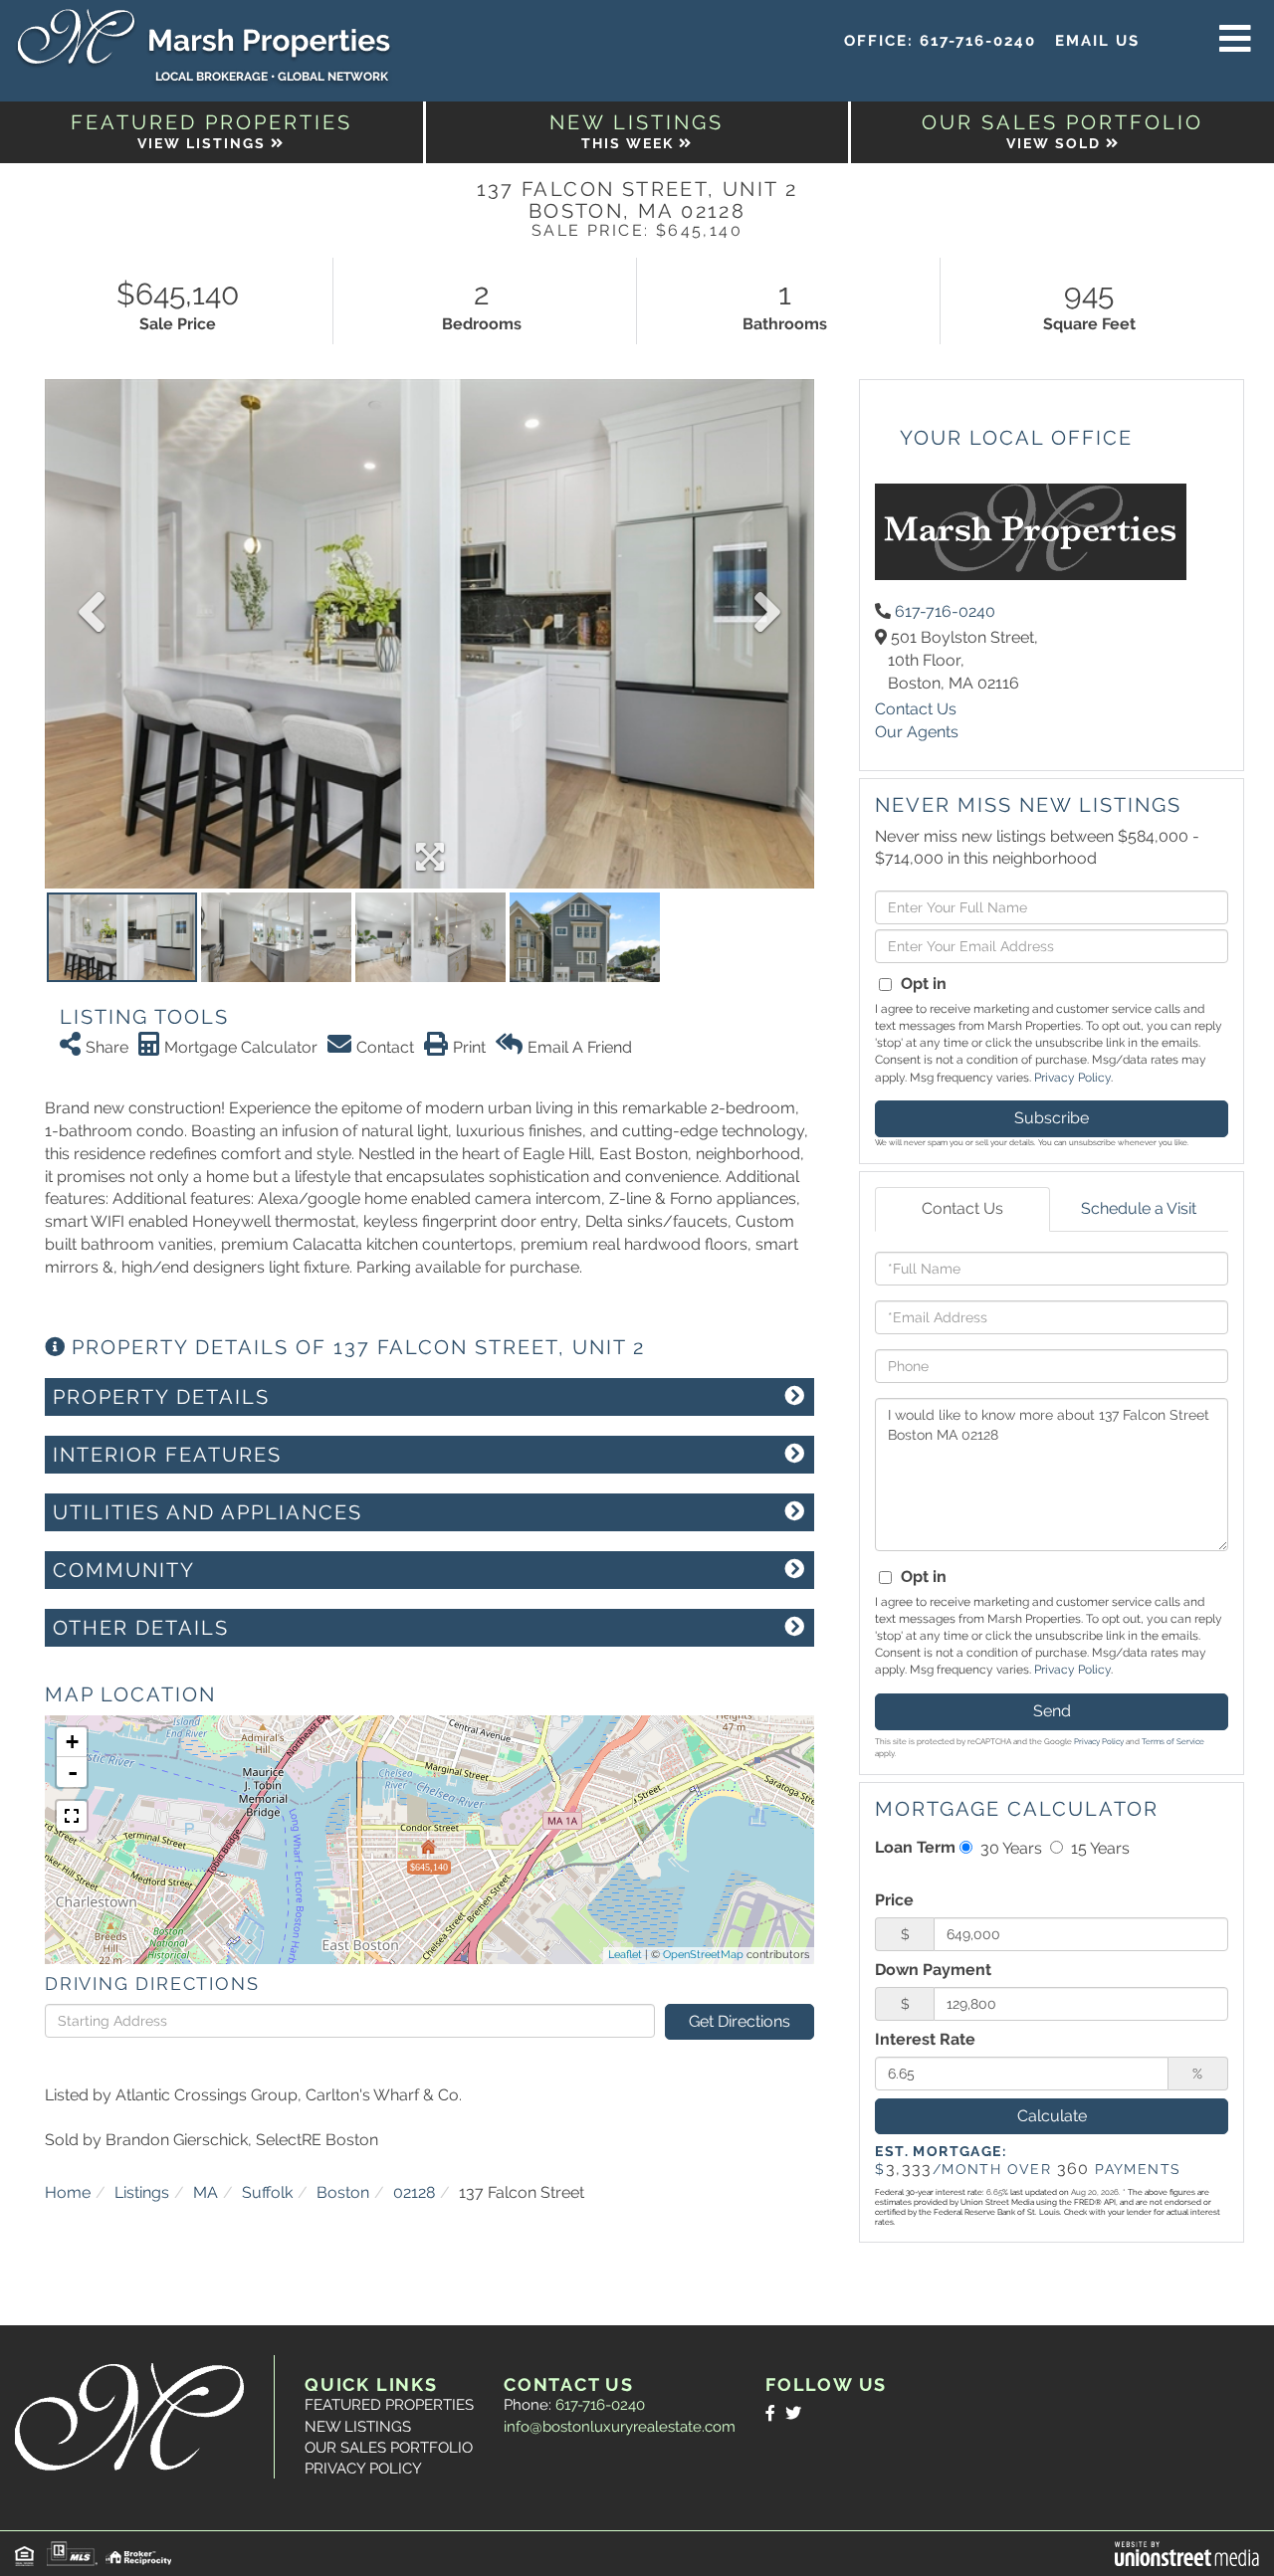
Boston (343, 2192)
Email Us (1097, 41)
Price (894, 1900)
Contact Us (916, 709)
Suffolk (267, 2192)
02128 (414, 2192)
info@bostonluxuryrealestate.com (620, 2427)
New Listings (358, 2427)
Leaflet (625, 1955)
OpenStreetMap (703, 1955)
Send (1052, 1711)
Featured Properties (389, 2405)
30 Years (1009, 1848)
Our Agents (917, 732)
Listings (142, 2192)
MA (206, 2192)
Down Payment (933, 1970)
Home (68, 2192)
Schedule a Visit (1139, 1208)
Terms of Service (1173, 1741)
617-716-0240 (978, 41)
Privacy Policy (1072, 1078)
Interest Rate (925, 2039)
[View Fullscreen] (72, 1816)
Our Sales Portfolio (389, 2448)
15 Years (1098, 1848)
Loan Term (915, 1847)
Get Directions (740, 2021)
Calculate (1052, 2116)
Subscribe (1052, 1118)
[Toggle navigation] (1235, 40)
